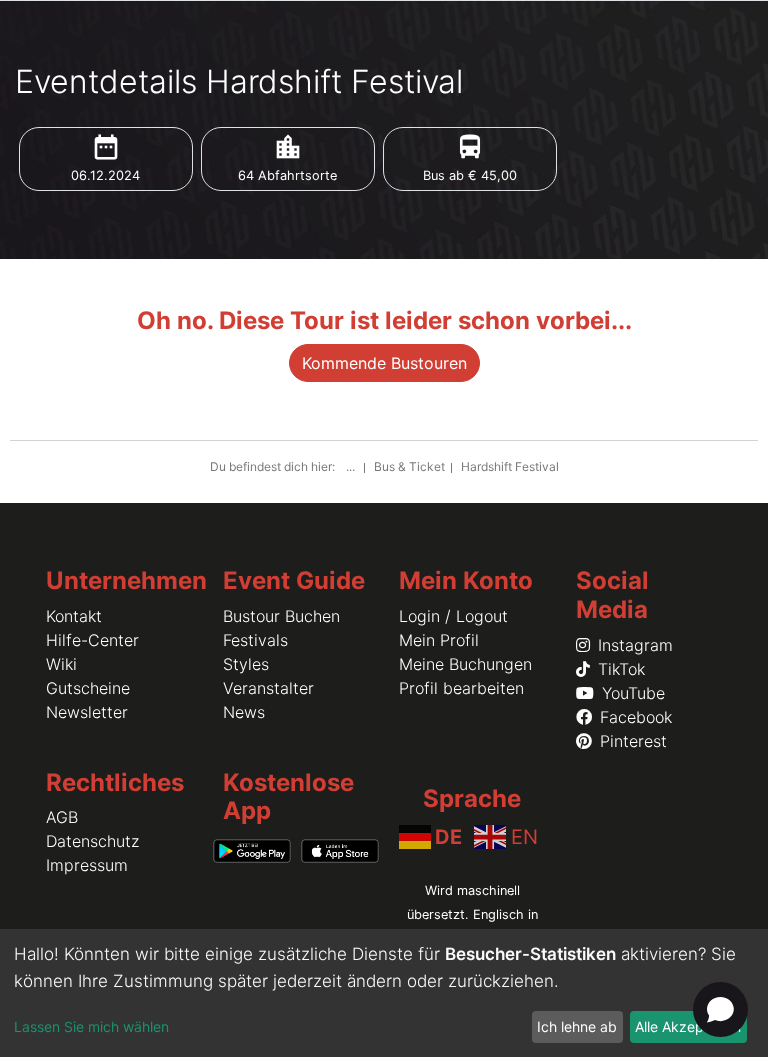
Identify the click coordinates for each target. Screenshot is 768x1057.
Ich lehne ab (577, 1026)
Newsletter (87, 712)
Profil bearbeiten (461, 688)
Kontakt (74, 616)
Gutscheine (88, 688)
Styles (246, 664)
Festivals (255, 640)
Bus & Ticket (409, 466)
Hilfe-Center (92, 640)
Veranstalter (268, 688)
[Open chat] (720, 1009)
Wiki (61, 664)
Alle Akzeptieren (688, 1026)
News (244, 712)
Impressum (87, 865)
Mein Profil (439, 640)
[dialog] (384, 993)
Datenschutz (92, 841)
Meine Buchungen (465, 664)
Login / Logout (453, 616)
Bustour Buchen (281, 616)
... (352, 466)
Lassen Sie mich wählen (91, 1026)
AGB (62, 817)
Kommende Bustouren (384, 363)
